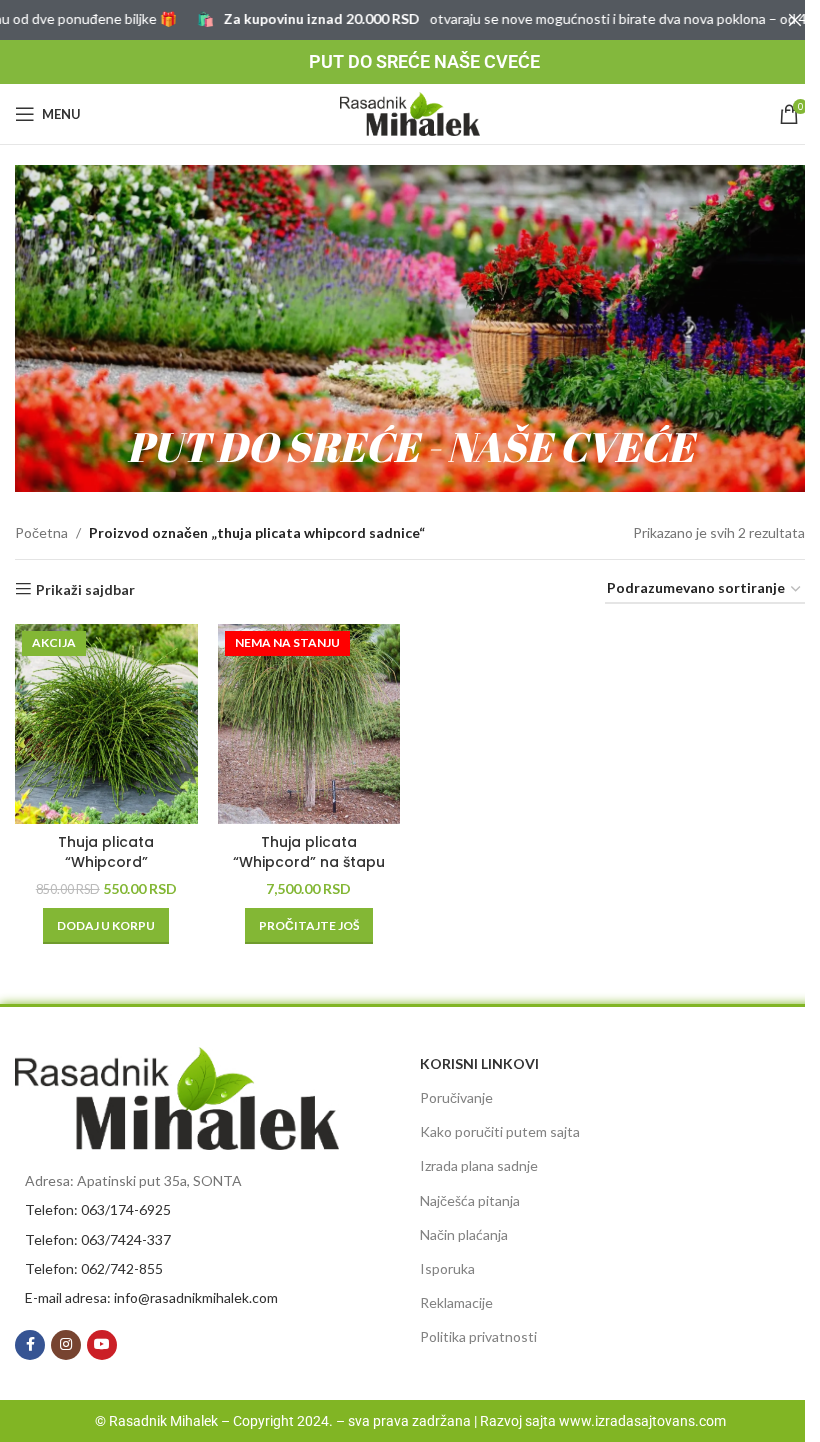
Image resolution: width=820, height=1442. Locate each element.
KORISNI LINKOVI (479, 1063)
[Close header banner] (795, 20)
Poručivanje (456, 1097)
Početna (41, 532)
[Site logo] (410, 112)
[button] (106, 926)
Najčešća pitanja (470, 1200)
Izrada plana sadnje (479, 1165)
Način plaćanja (464, 1234)
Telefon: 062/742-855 (94, 1268)
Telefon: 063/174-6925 (98, 1209)
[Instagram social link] (66, 1345)
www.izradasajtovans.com (642, 1421)
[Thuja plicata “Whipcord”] (106, 724)
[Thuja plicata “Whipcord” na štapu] (309, 724)
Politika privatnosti (478, 1336)
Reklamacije (456, 1302)
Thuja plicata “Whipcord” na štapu (309, 852)
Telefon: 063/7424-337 (98, 1239)
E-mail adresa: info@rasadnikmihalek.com (151, 1297)
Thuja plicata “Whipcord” (106, 852)
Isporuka (447, 1268)
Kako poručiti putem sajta (500, 1131)
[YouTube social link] (102, 1345)
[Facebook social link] (30, 1345)
